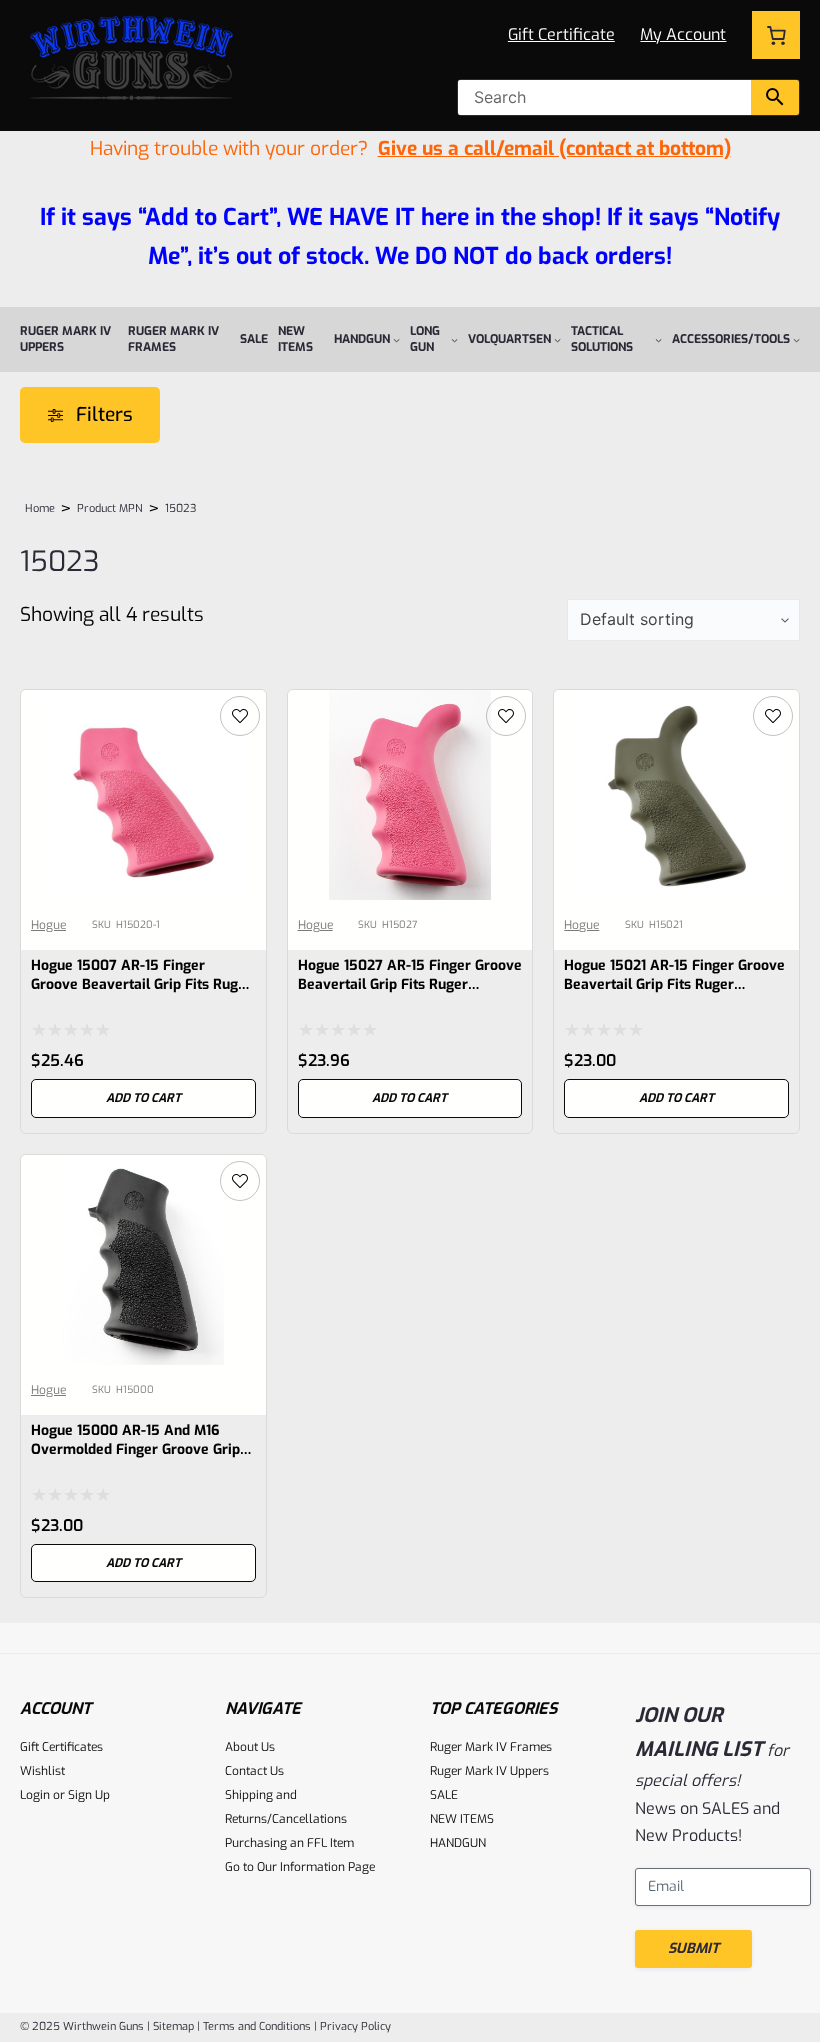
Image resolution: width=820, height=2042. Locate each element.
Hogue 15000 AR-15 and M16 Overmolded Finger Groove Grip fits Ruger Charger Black (135, 1449)
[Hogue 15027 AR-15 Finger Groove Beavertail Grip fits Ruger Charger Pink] (410, 705)
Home (40, 508)
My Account (683, 34)
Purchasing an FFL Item (289, 1843)
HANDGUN (458, 1843)
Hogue (48, 925)
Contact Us (254, 1771)
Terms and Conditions (257, 2026)
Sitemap (173, 2026)
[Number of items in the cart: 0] (776, 35)
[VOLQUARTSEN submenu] (557, 339)
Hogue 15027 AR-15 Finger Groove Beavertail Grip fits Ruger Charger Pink (410, 984)
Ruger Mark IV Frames (491, 1747)
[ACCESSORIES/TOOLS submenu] (796, 339)
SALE (444, 1795)
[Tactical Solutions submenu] (658, 339)
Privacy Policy (355, 2026)
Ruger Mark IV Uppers (489, 1771)
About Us (250, 1747)
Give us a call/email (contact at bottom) (554, 148)
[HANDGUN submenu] (396, 339)
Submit (693, 1948)
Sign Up (89, 1795)
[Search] (775, 97)
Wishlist (42, 1771)
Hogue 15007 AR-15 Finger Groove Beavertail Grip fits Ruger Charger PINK (141, 984)
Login (35, 1795)
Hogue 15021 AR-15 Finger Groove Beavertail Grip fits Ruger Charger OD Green (674, 984)
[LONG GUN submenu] (454, 339)
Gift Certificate (561, 34)
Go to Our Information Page (300, 1867)
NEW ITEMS (462, 1819)
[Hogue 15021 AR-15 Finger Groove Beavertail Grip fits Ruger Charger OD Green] (676, 705)
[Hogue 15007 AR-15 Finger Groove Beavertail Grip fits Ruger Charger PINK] (143, 705)
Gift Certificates (61, 1747)
